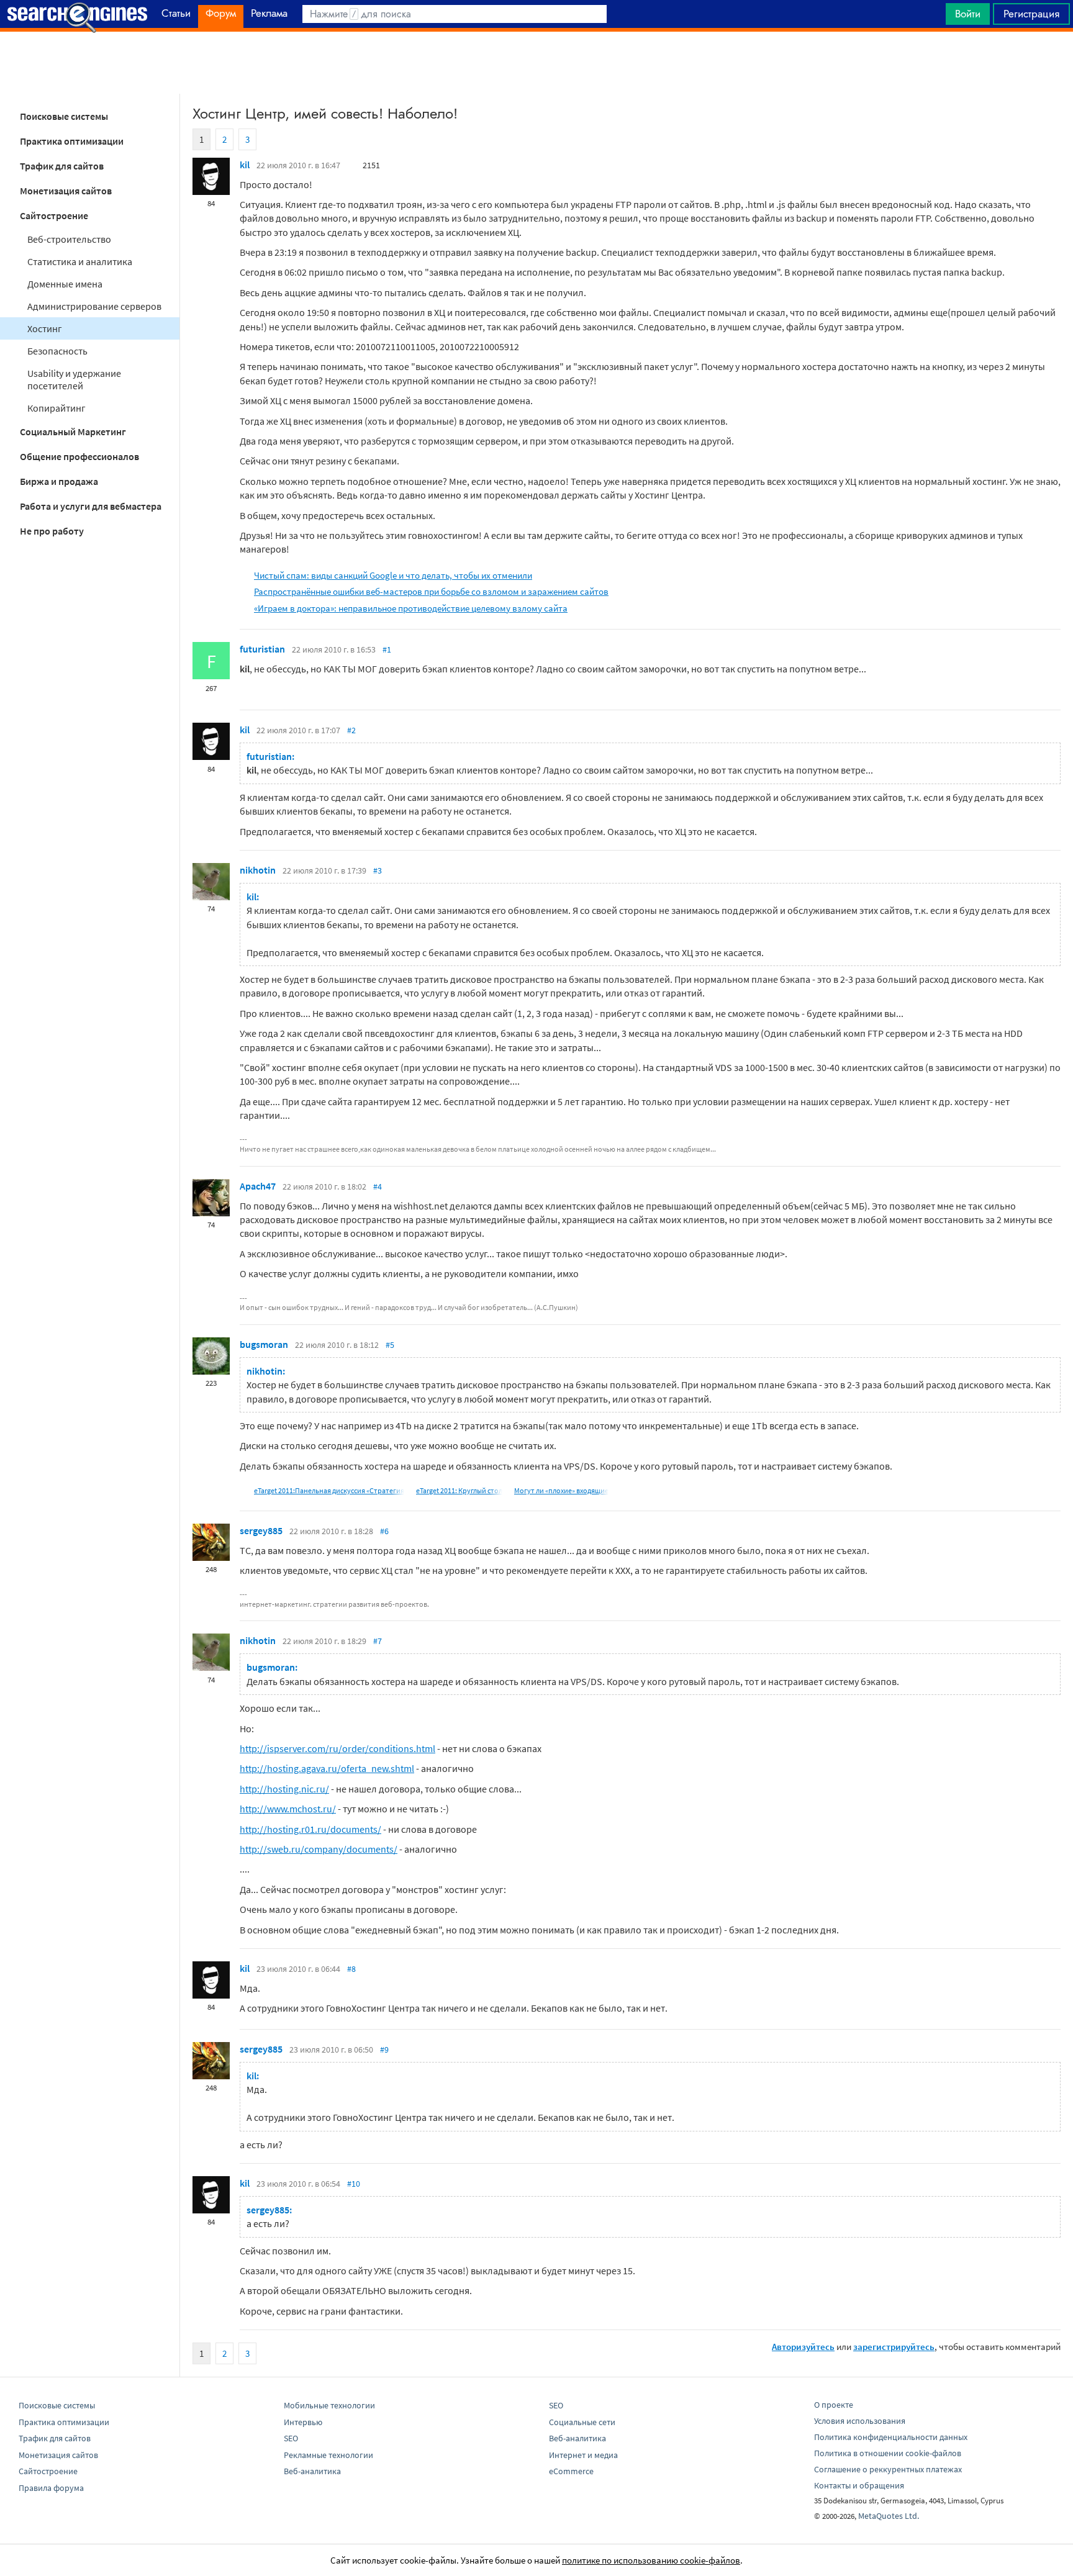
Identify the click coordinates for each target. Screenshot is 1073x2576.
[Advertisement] (536, 63)
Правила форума (51, 2488)
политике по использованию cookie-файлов (651, 2560)
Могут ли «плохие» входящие (561, 1490)
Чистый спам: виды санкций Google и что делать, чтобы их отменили (393, 575)
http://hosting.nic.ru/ (284, 1789)
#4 (378, 1186)
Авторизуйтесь (803, 2347)
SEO (291, 2438)
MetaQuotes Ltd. (889, 2516)
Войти (968, 14)
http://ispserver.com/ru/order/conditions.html (337, 1748)
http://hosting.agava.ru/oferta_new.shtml (327, 1768)
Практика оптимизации (72, 141)
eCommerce (571, 2471)
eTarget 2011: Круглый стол (459, 1490)
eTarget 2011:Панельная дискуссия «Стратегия (329, 1490)
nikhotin (258, 870)
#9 (384, 2050)
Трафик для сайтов (62, 166)
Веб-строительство (69, 239)
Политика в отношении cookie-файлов (888, 2453)
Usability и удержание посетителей (74, 379)
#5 (390, 1345)
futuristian (262, 649)
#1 (387, 649)
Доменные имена (65, 284)
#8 (351, 1969)
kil (245, 165)
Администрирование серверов (94, 306)
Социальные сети (582, 2422)
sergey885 (261, 1530)
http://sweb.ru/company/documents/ (319, 1849)
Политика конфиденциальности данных (891, 2437)
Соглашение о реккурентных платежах (888, 2469)
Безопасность (57, 351)
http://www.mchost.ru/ (288, 1809)
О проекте (834, 2405)
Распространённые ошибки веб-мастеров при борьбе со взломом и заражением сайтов (431, 591)
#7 (378, 1641)
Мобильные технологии (329, 2405)
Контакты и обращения (859, 2485)
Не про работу (52, 531)
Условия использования (860, 2421)
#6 (384, 1531)
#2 (351, 730)
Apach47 (258, 1186)
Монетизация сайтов (66, 191)
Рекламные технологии (328, 2455)
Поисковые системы (64, 116)
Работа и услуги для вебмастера (91, 506)
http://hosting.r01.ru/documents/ (310, 1829)
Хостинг (45, 328)
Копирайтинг (57, 408)
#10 (354, 2184)
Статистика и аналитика (80, 261)
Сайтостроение (54, 215)
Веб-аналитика (312, 2471)
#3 (378, 870)
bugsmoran (264, 1344)
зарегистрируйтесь (894, 2347)
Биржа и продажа (59, 481)
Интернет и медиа (583, 2455)
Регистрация (1031, 14)
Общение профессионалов (79, 456)
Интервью (303, 2422)
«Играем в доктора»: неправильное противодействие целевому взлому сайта (411, 608)
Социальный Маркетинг (73, 432)
